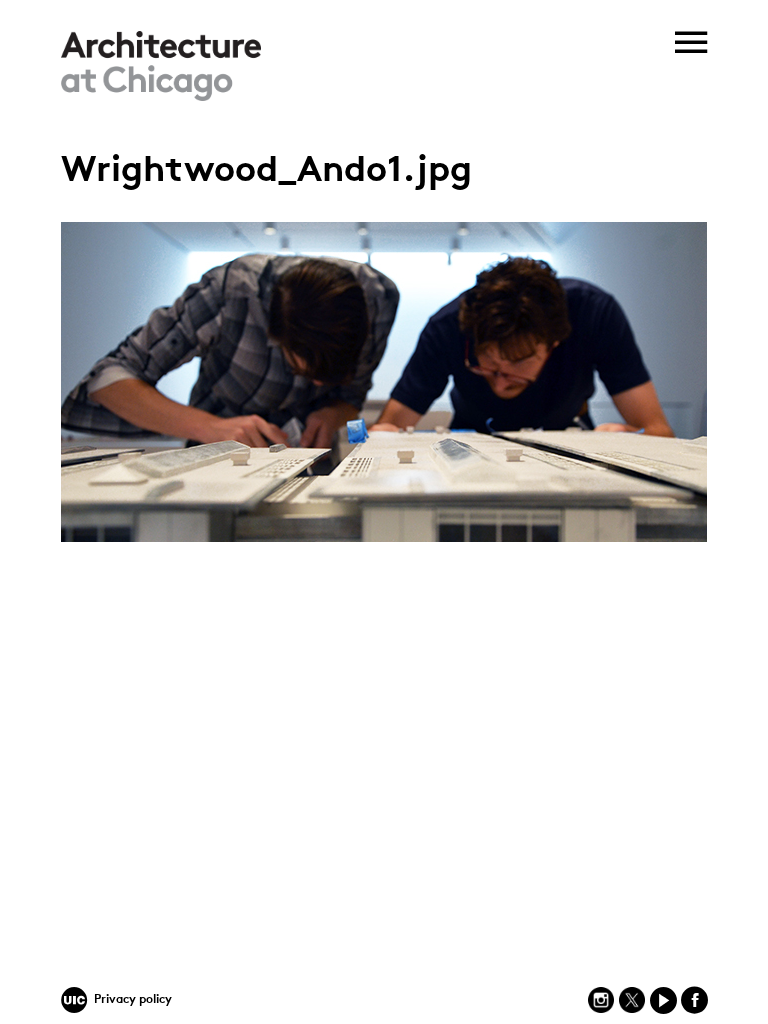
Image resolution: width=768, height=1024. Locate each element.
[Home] (161, 97)
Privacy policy (133, 1000)
